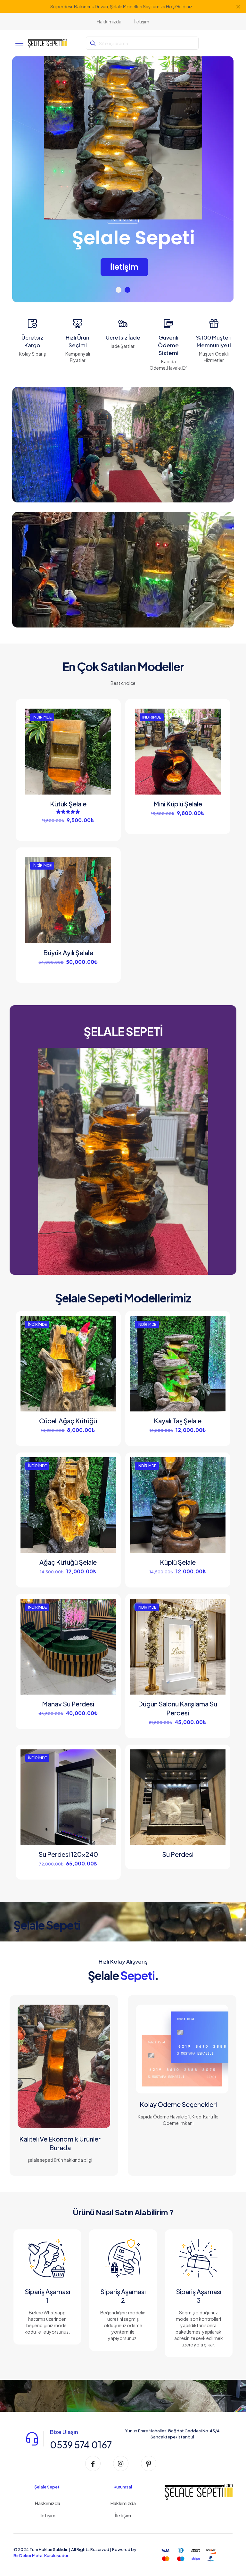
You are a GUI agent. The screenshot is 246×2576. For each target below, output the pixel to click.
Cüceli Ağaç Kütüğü (68, 1421)
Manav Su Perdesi (68, 1704)
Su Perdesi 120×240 (68, 1854)
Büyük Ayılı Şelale (68, 952)
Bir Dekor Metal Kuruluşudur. (41, 2555)
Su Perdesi (178, 1854)
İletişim (47, 2515)
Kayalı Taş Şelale (178, 1421)
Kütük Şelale (68, 804)
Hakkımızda (47, 2503)
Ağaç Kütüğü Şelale (68, 1562)
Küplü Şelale (178, 1562)
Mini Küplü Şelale (178, 804)
